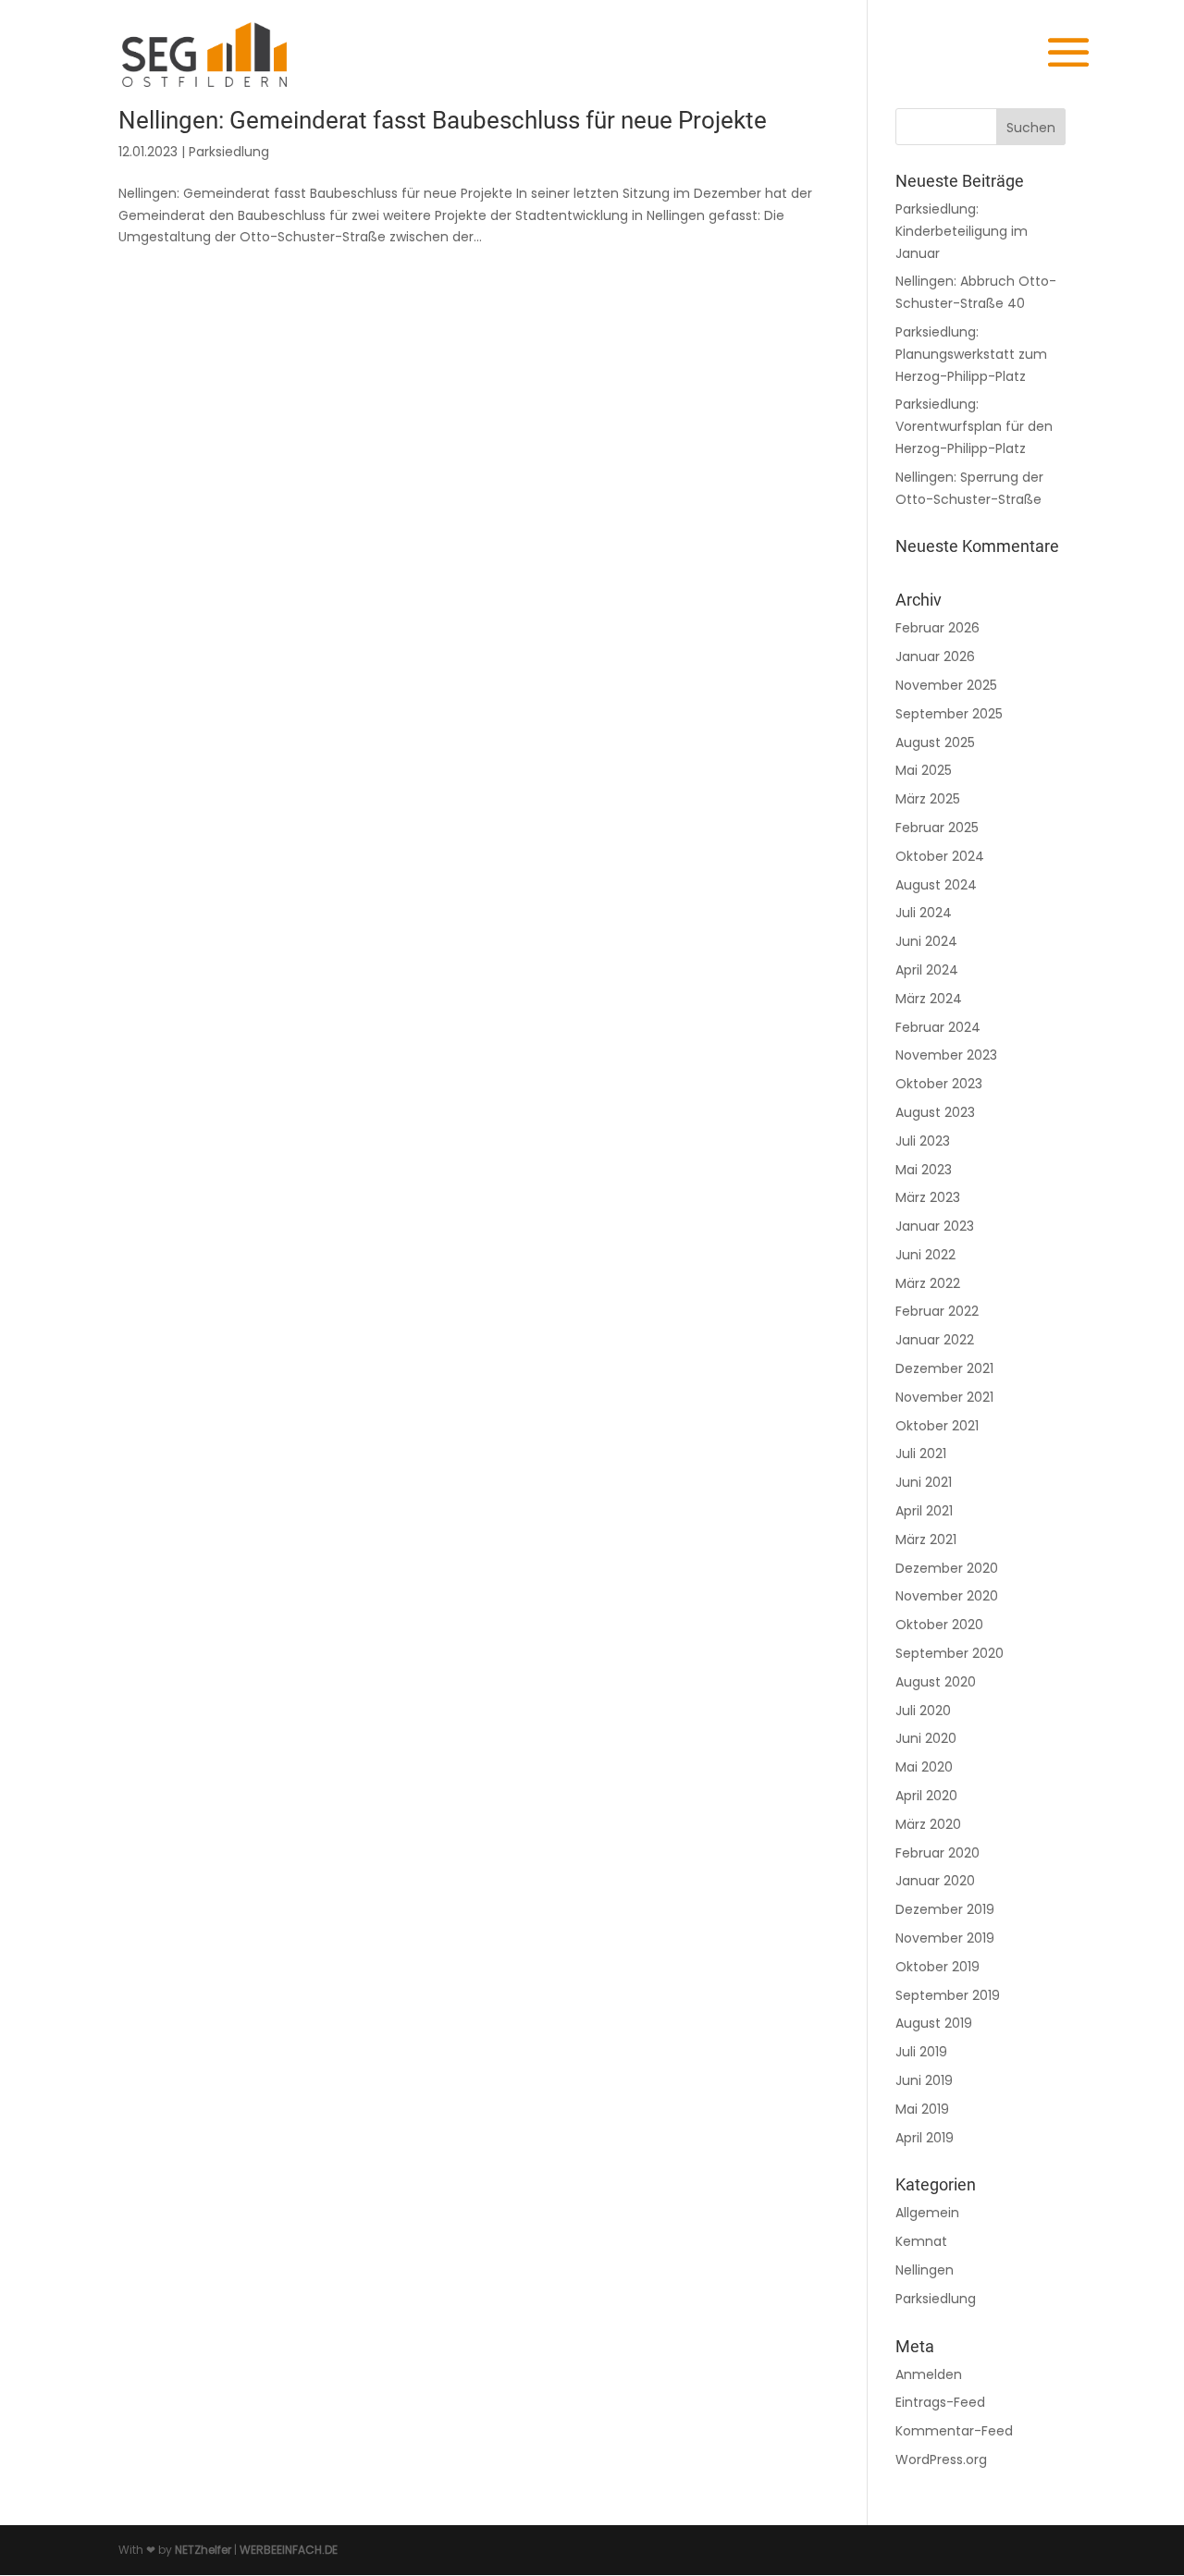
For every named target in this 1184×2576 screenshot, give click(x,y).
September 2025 (949, 714)
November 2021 (944, 1397)
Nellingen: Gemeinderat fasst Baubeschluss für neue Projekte (443, 120)
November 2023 (946, 1055)
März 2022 (928, 1283)
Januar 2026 (935, 656)
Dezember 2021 (944, 1368)
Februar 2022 (937, 1311)
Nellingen (925, 2270)
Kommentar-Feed (954, 2431)
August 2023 (935, 1112)
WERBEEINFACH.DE (289, 2550)
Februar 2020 (937, 1853)
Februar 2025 (937, 828)
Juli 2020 (923, 1711)
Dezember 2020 (947, 1568)
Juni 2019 (924, 2080)
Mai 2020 (924, 1767)
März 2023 (928, 1197)
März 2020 (928, 1824)
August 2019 (934, 2023)
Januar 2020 (935, 1881)
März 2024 (929, 999)
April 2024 (927, 970)
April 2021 (924, 1511)
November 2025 (946, 685)
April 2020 (926, 1796)
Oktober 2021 (937, 1426)
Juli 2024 (924, 913)
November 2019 (945, 1938)
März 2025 (928, 799)
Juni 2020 (926, 1738)
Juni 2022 (925, 1255)
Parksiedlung (229, 152)
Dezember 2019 (945, 1909)
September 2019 (948, 1995)
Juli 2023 (923, 1141)
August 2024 (936, 885)
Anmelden (929, 2374)
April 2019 (925, 2138)
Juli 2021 (921, 1454)
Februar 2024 (938, 1027)
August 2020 (936, 1682)
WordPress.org (941, 2459)
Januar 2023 (935, 1226)
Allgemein (927, 2213)
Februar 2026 (937, 628)
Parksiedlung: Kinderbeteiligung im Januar (962, 231)
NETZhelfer (203, 2550)
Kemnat (921, 2241)
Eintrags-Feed (940, 2402)
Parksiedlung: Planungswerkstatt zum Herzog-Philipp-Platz (971, 354)
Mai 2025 (924, 770)
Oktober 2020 (939, 1625)
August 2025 (935, 742)
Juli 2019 (921, 2052)
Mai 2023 (924, 1170)
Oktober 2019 (937, 1967)
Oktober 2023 (939, 1084)
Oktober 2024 (940, 856)
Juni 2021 (924, 1482)
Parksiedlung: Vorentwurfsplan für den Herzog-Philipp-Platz (974, 426)
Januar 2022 (935, 1340)
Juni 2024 (926, 941)
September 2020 (950, 1653)
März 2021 (926, 1539)
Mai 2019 (922, 2109)
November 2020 (947, 1596)
